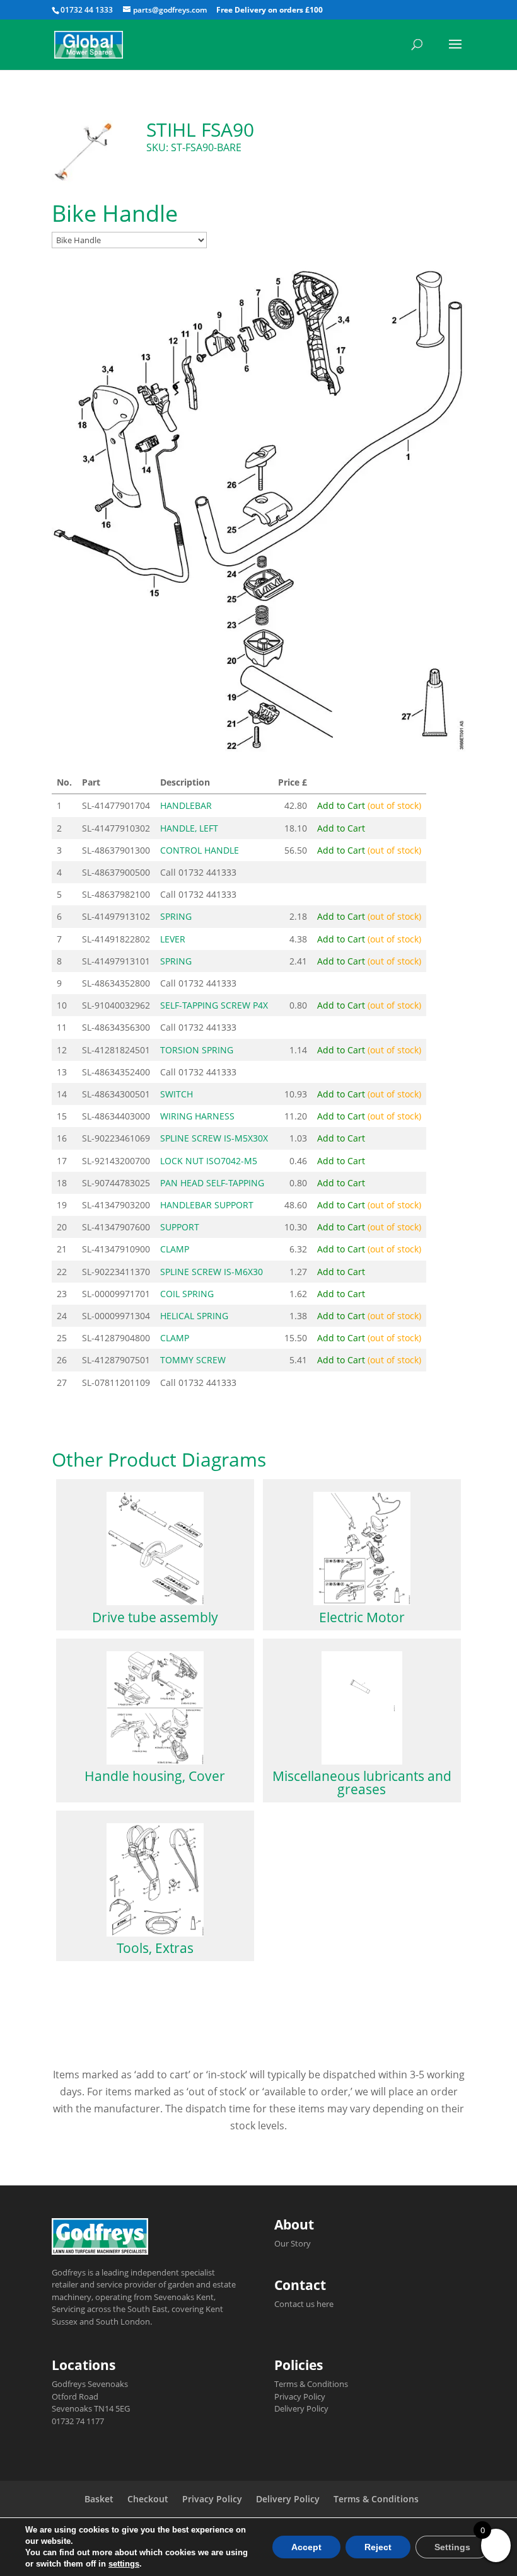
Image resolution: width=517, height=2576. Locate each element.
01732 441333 (207, 872)
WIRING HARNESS (197, 1116)
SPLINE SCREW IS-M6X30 (212, 1272)
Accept (306, 2547)
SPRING (176, 916)
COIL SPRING (187, 1294)
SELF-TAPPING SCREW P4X (214, 1005)
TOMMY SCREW (193, 1360)
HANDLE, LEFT (189, 828)
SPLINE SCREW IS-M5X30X (214, 1138)
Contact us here (304, 2304)
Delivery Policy (301, 2408)
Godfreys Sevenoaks (90, 2384)
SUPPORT (180, 1227)
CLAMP (175, 1249)
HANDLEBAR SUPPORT (207, 1205)
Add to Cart (369, 805)
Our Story (293, 2243)
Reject (378, 2547)
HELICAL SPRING (194, 1316)
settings (124, 2564)
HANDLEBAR (186, 805)
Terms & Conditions (311, 2384)
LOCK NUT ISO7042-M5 (209, 1161)
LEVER (173, 939)
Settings (452, 2547)
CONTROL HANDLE (200, 850)
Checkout (148, 2499)
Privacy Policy (300, 2396)
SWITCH (177, 1094)
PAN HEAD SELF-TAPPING (212, 1183)
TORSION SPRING (197, 1050)
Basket (99, 2499)
